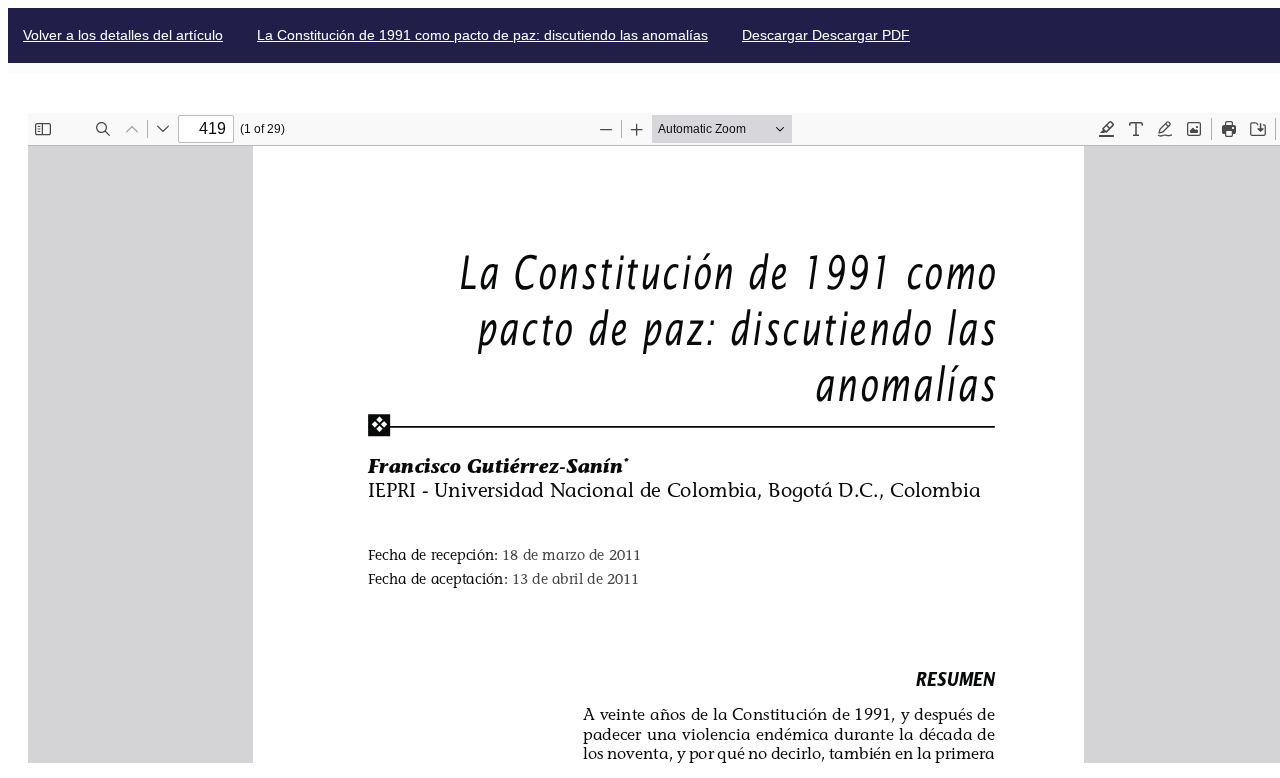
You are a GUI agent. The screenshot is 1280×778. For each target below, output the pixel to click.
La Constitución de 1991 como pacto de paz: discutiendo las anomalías (482, 35)
